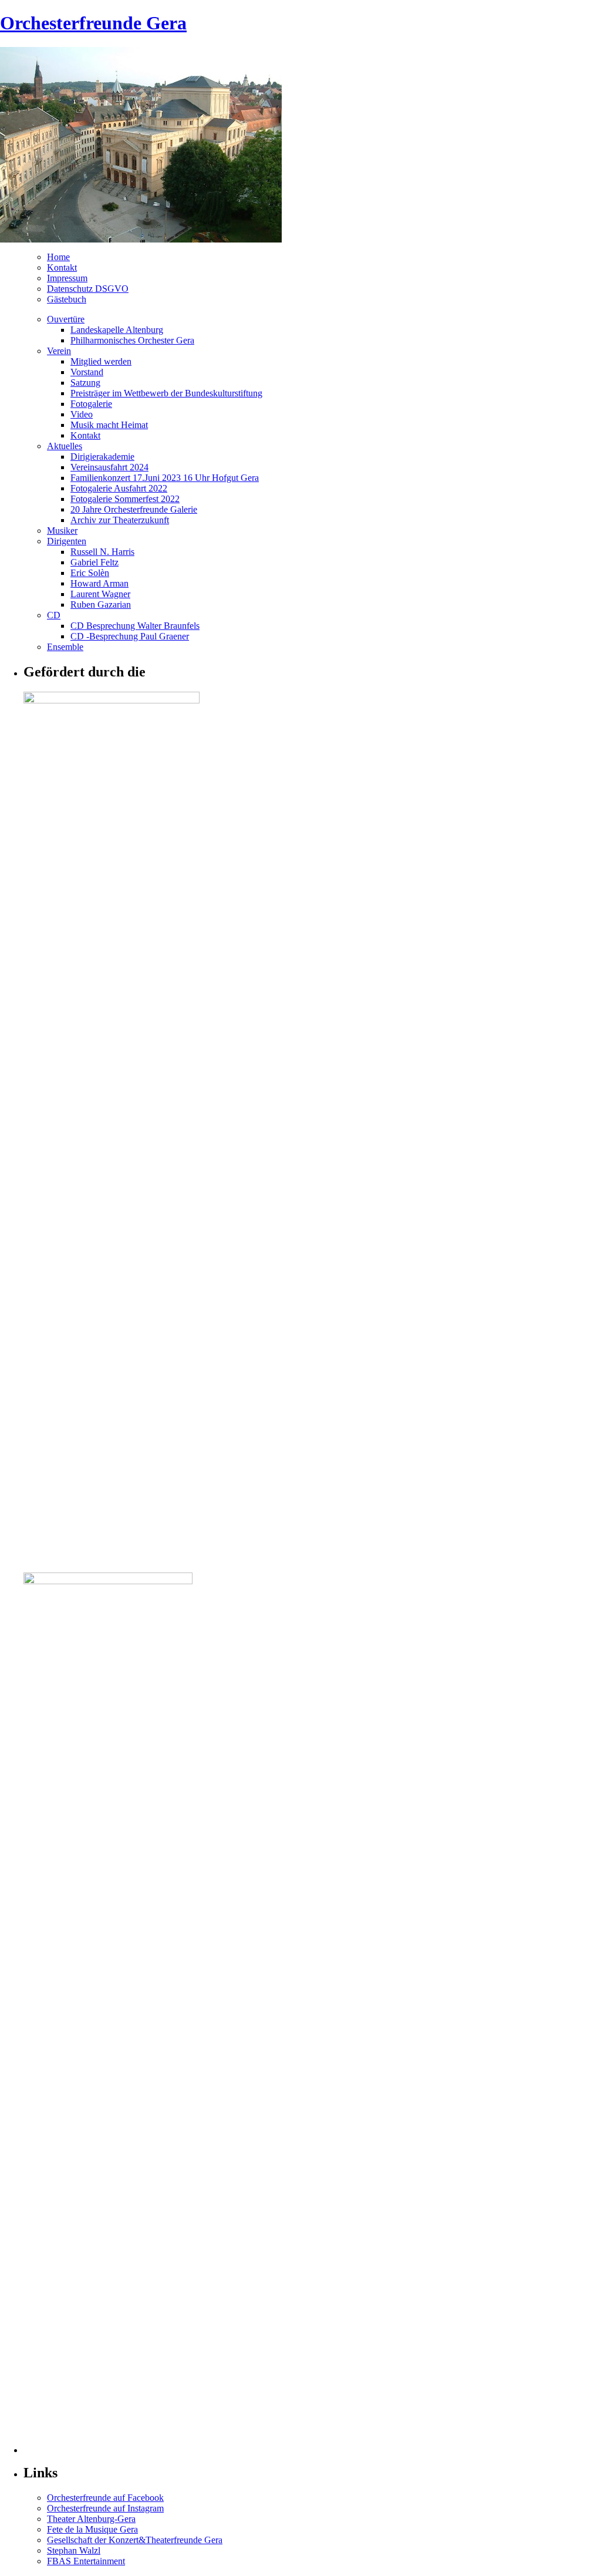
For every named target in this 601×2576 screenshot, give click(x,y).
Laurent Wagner (100, 594)
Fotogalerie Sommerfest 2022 (125, 499)
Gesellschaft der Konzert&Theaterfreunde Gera (135, 2540)
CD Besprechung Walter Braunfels (135, 626)
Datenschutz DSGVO (88, 289)
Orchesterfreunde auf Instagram (105, 2508)
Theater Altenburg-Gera (91, 2519)
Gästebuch (67, 299)
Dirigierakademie (102, 457)
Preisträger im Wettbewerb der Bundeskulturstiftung (166, 393)
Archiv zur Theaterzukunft (120, 520)
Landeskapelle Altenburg (117, 330)
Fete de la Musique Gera (92, 2529)
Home (58, 257)
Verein (59, 351)
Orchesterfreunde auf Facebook (105, 2498)
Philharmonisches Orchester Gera (132, 340)
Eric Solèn (90, 573)
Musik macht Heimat (109, 425)
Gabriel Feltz (94, 562)
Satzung (85, 383)
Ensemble (65, 647)
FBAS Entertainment (86, 2561)
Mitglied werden (101, 361)
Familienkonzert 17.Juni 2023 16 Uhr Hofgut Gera (165, 478)
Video (82, 414)
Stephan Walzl (74, 2550)
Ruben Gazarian (101, 605)
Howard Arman (99, 583)
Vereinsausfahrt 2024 (109, 467)
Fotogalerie (91, 404)
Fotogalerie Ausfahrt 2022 (119, 488)
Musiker (62, 531)
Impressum (67, 278)
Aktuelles (65, 446)
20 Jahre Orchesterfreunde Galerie (134, 509)
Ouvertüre (66, 319)
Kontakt (62, 267)
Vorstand (87, 372)
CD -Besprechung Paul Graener (130, 636)
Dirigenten (67, 541)
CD (54, 615)
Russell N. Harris (102, 552)
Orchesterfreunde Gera (93, 23)
